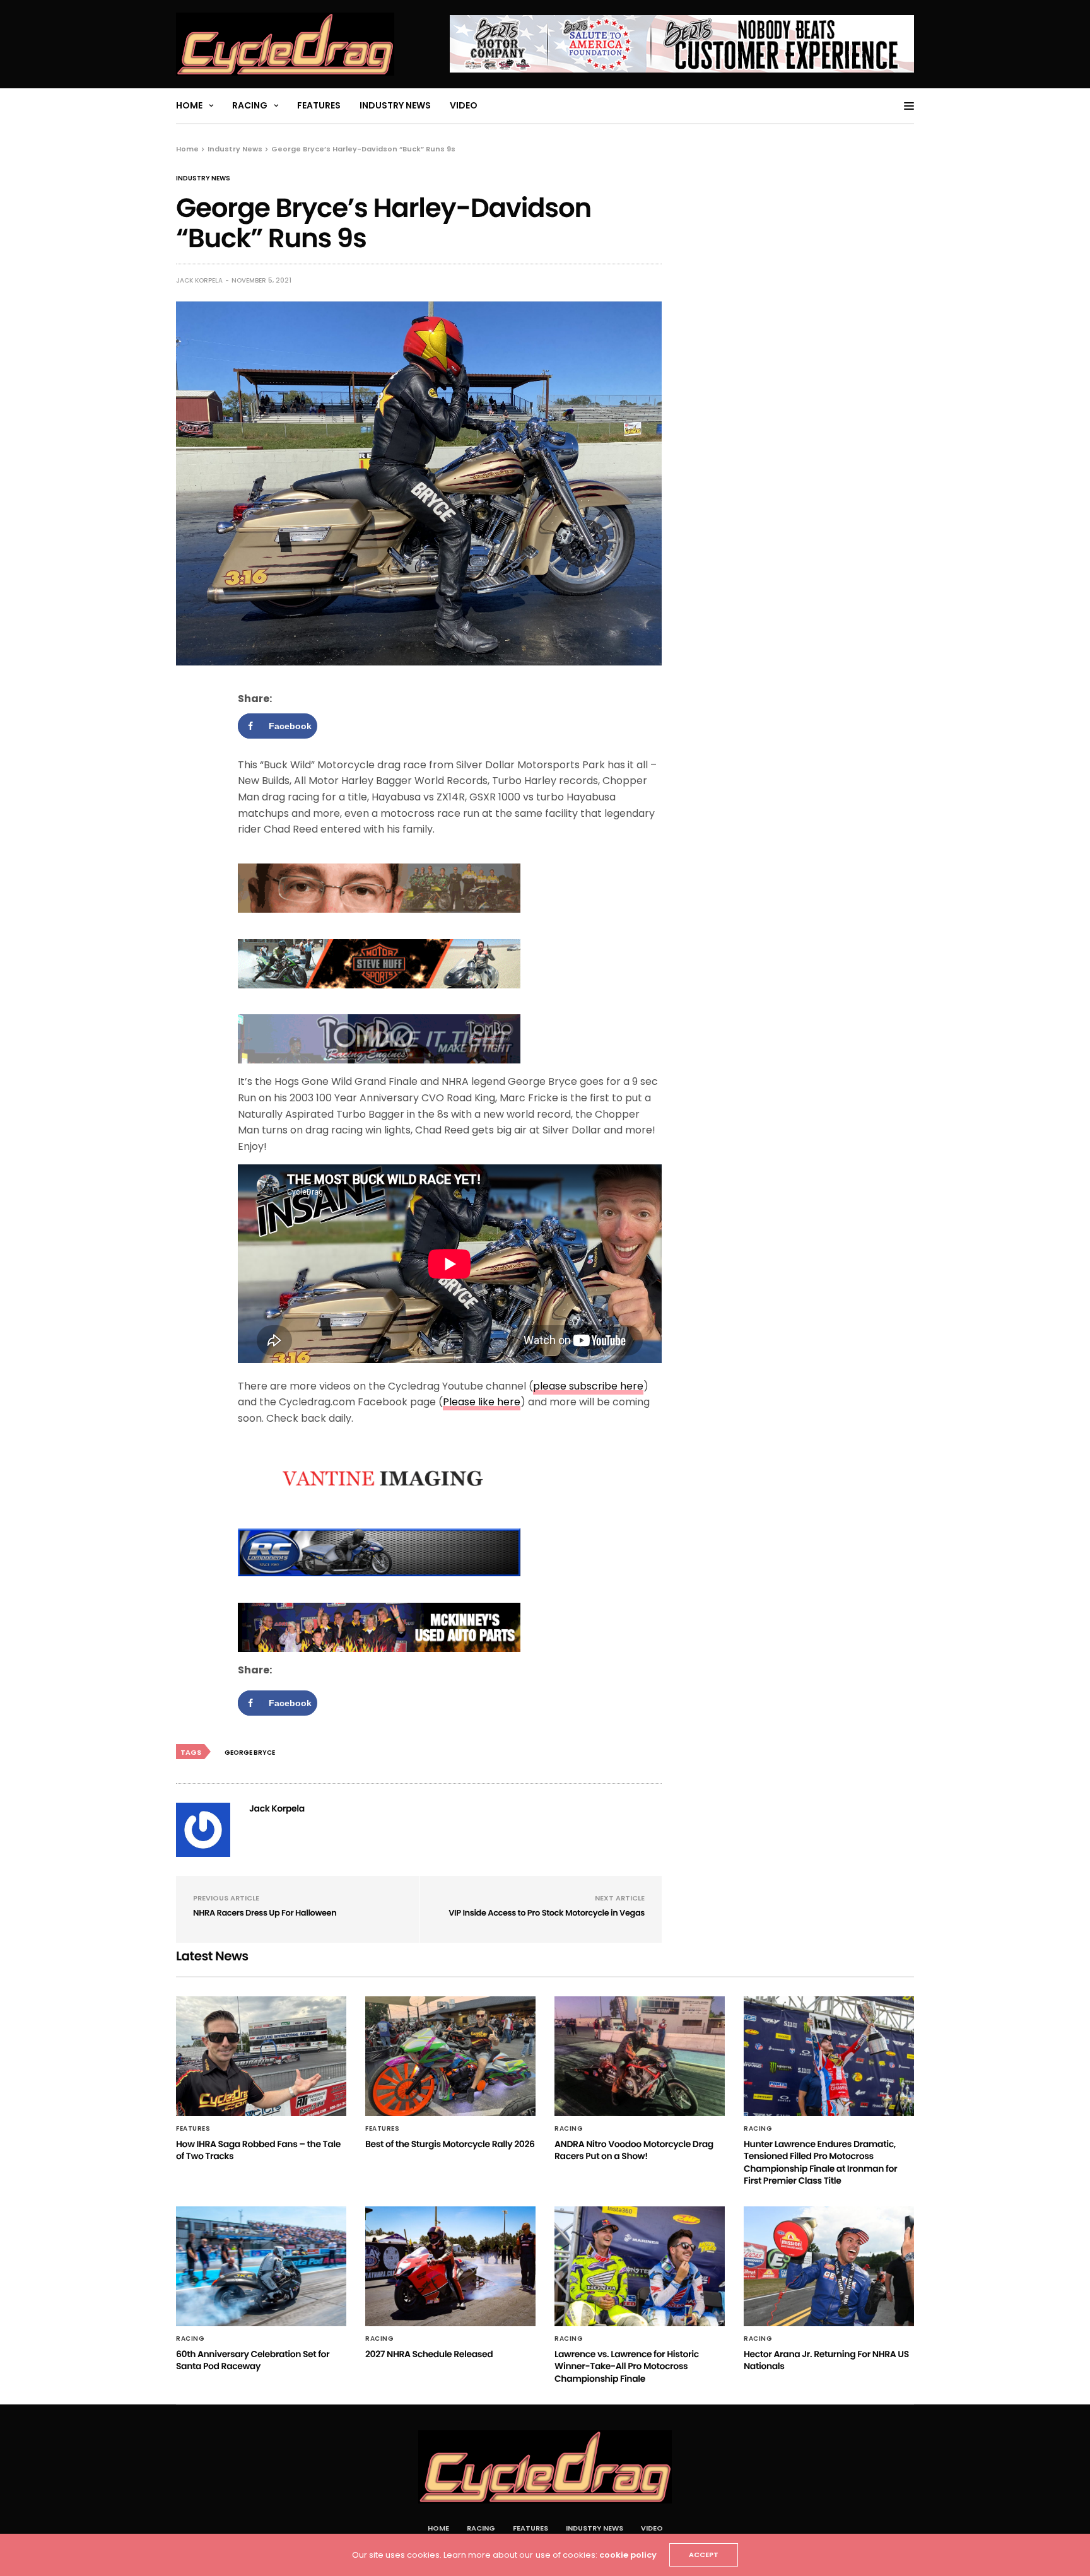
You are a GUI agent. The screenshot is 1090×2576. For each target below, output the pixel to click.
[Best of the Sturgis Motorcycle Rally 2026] (450, 2056)
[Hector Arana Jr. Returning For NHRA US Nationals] (829, 2266)
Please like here (482, 1402)
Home (189, 105)
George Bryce (250, 1753)
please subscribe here (588, 1386)
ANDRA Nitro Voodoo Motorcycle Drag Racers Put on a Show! (634, 2150)
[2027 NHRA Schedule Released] (450, 2266)
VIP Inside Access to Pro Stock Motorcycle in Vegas (547, 1913)
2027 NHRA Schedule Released (429, 2354)
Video (464, 105)
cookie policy (628, 2555)
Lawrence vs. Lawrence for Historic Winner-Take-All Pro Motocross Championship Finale (627, 2366)
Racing (250, 105)
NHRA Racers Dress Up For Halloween (265, 1913)
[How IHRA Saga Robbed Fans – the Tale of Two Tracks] (261, 2056)
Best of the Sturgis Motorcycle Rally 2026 (450, 2144)
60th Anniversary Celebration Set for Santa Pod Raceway (253, 2360)
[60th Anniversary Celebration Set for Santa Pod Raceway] (261, 2266)
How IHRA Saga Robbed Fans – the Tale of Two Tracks (258, 2150)
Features (319, 105)
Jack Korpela (199, 280)
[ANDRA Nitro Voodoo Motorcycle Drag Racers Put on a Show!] (640, 2056)
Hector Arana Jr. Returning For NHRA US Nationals (826, 2360)
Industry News (395, 105)
